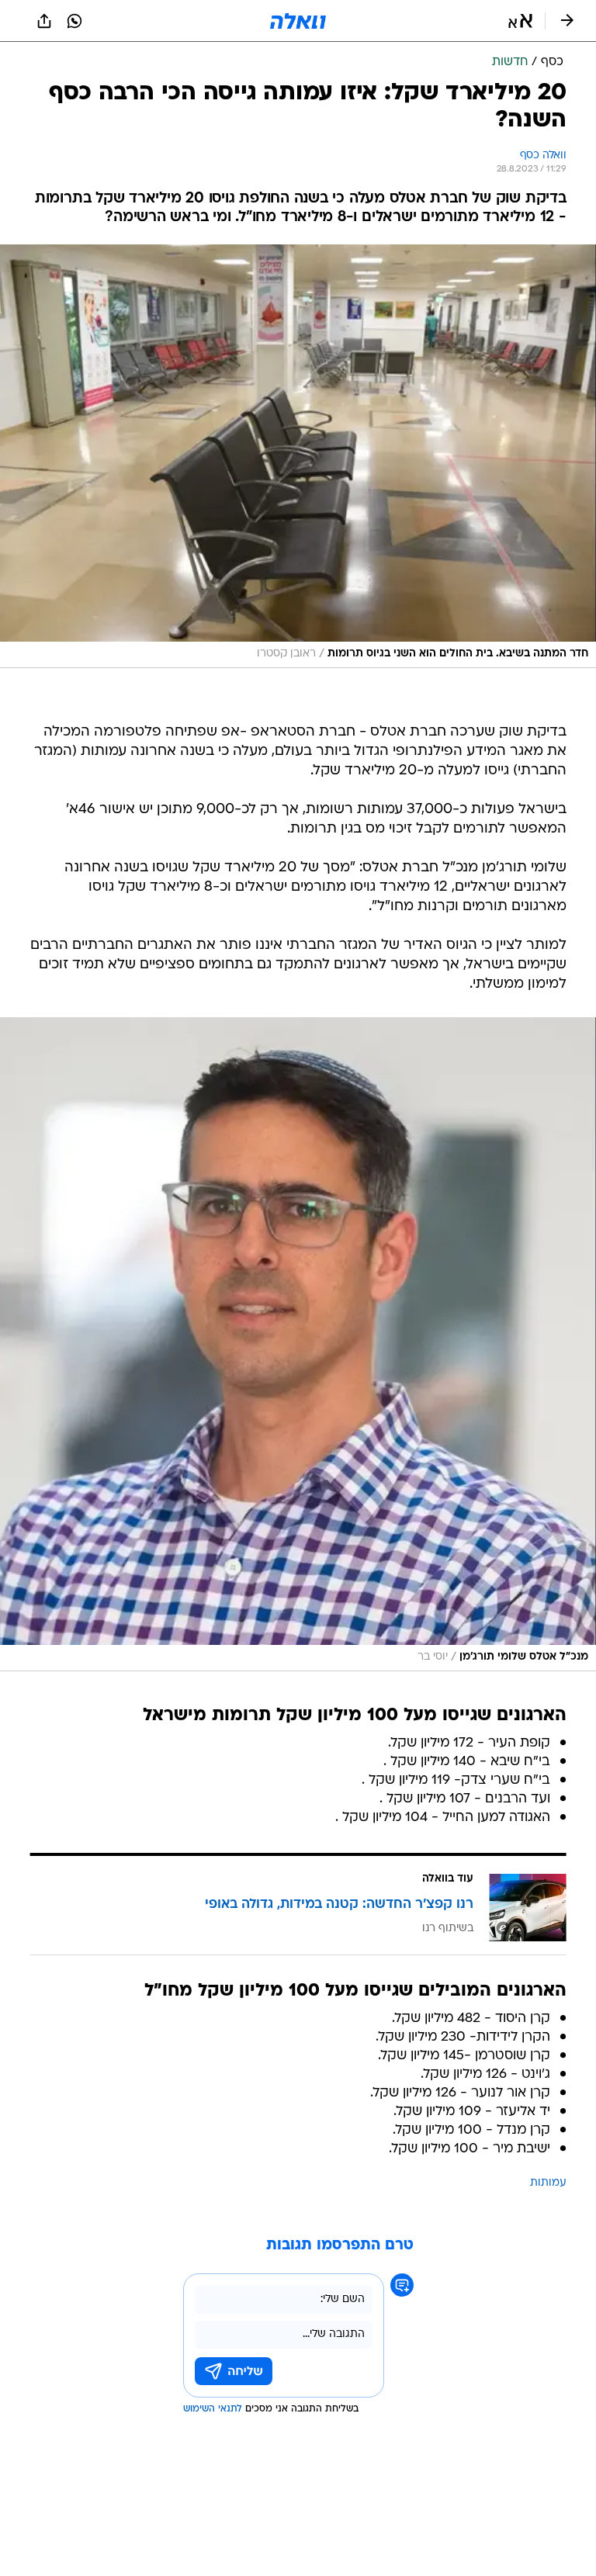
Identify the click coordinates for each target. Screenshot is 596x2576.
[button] (520, 21)
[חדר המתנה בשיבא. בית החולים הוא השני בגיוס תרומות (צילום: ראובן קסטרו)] (298, 456)
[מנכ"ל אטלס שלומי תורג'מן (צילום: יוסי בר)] (298, 1344)
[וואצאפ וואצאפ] (74, 21)
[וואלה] (298, 21)
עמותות (548, 2183)
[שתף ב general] (44, 21)
